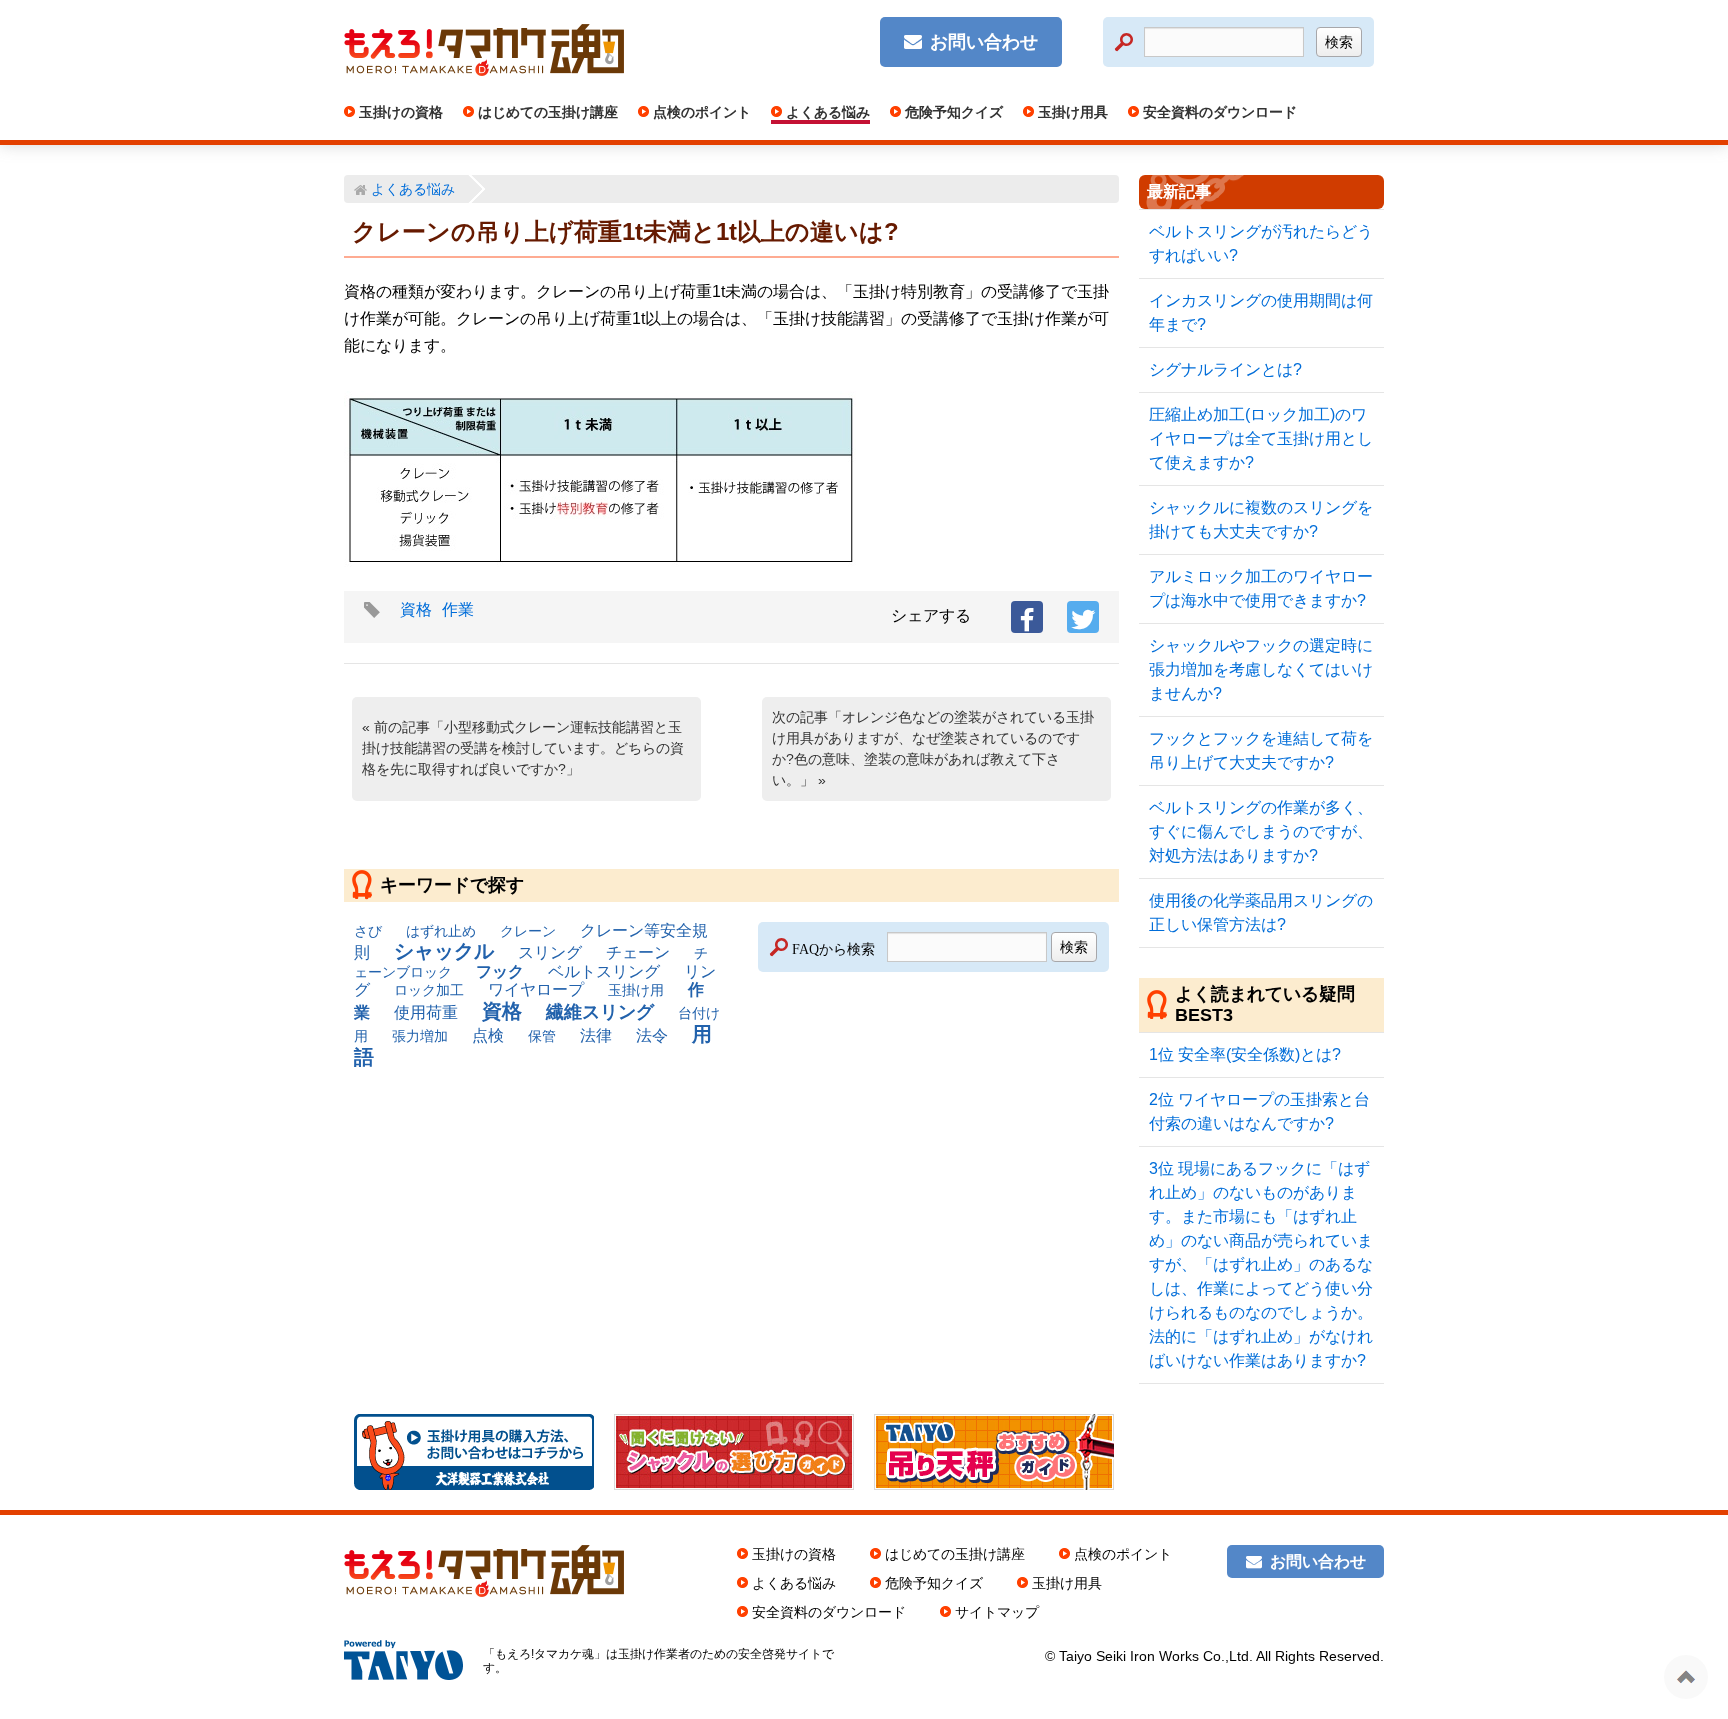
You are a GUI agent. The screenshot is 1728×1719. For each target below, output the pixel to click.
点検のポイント (700, 112)
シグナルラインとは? (1225, 369)
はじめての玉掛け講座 (546, 112)
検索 (1339, 42)
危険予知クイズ (952, 112)
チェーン (638, 952)
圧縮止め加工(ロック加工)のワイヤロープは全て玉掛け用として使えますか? (1261, 438)
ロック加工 (429, 990)
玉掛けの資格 (399, 112)
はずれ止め (441, 931)
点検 (488, 1035)
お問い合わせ (984, 42)
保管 (542, 1036)
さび (368, 931)
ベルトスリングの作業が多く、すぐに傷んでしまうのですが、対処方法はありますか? (1261, 831)
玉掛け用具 (1071, 112)
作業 (458, 609)
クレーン (528, 931)
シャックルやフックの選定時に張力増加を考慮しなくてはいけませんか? (1261, 669)
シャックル (444, 951)
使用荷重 (426, 1012)
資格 (416, 609)
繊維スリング (600, 1012)
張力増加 (420, 1036)
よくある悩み (826, 112)
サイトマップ (997, 1612)
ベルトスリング (604, 971)
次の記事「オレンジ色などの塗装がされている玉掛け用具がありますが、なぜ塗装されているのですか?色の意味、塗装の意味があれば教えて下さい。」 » (933, 748)
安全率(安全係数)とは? (1245, 1054)
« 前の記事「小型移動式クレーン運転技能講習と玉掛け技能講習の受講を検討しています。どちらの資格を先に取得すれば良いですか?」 (523, 748)
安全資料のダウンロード (1218, 112)
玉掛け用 (636, 990)
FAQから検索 (833, 947)
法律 (596, 1035)
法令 (652, 1035)
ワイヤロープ (536, 989)
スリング (550, 952)
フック (500, 971)
